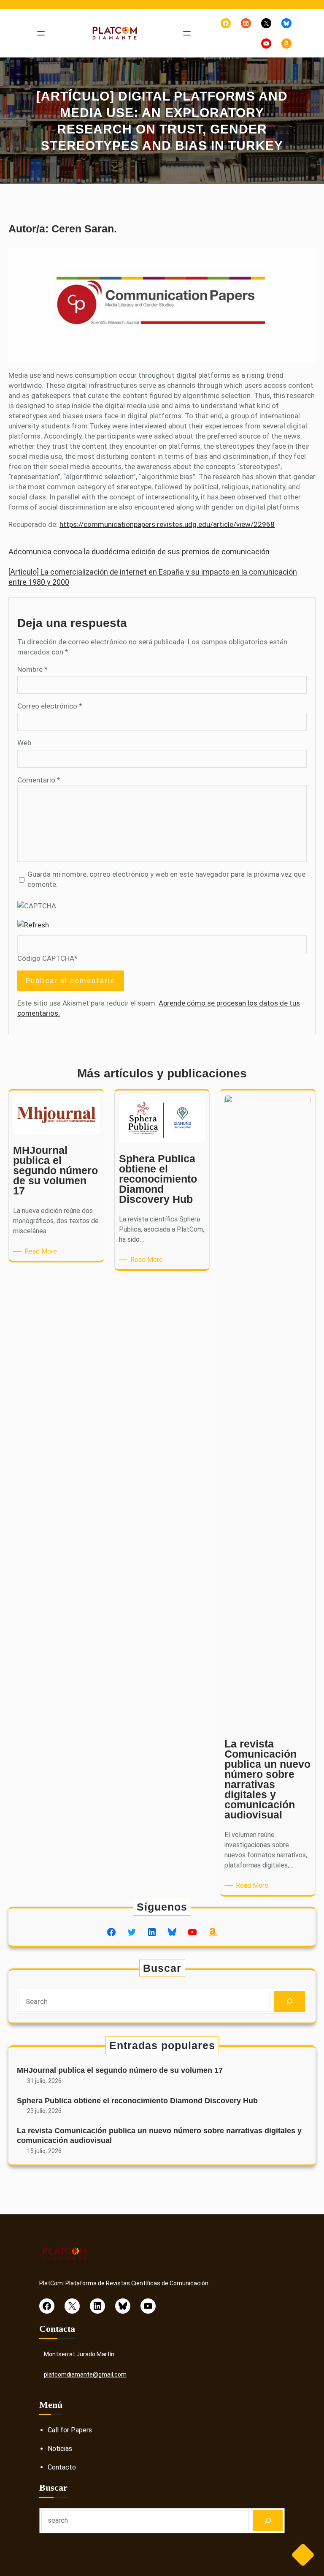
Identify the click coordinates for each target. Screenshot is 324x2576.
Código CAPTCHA (46, 958)
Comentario (39, 780)
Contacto (62, 2467)
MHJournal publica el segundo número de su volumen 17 (120, 2070)
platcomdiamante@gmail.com (85, 2374)
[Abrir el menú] (41, 33)
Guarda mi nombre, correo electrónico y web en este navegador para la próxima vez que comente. (166, 879)
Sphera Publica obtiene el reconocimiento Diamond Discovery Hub (137, 2101)
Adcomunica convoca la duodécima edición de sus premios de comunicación (139, 552)
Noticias (60, 2449)
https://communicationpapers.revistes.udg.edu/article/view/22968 (167, 524)
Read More (42, 1252)
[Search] (290, 2002)
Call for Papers (70, 2430)
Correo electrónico (50, 706)
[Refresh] (33, 925)
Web (24, 743)
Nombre (32, 669)
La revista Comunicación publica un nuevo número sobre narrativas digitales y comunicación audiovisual (159, 2136)
